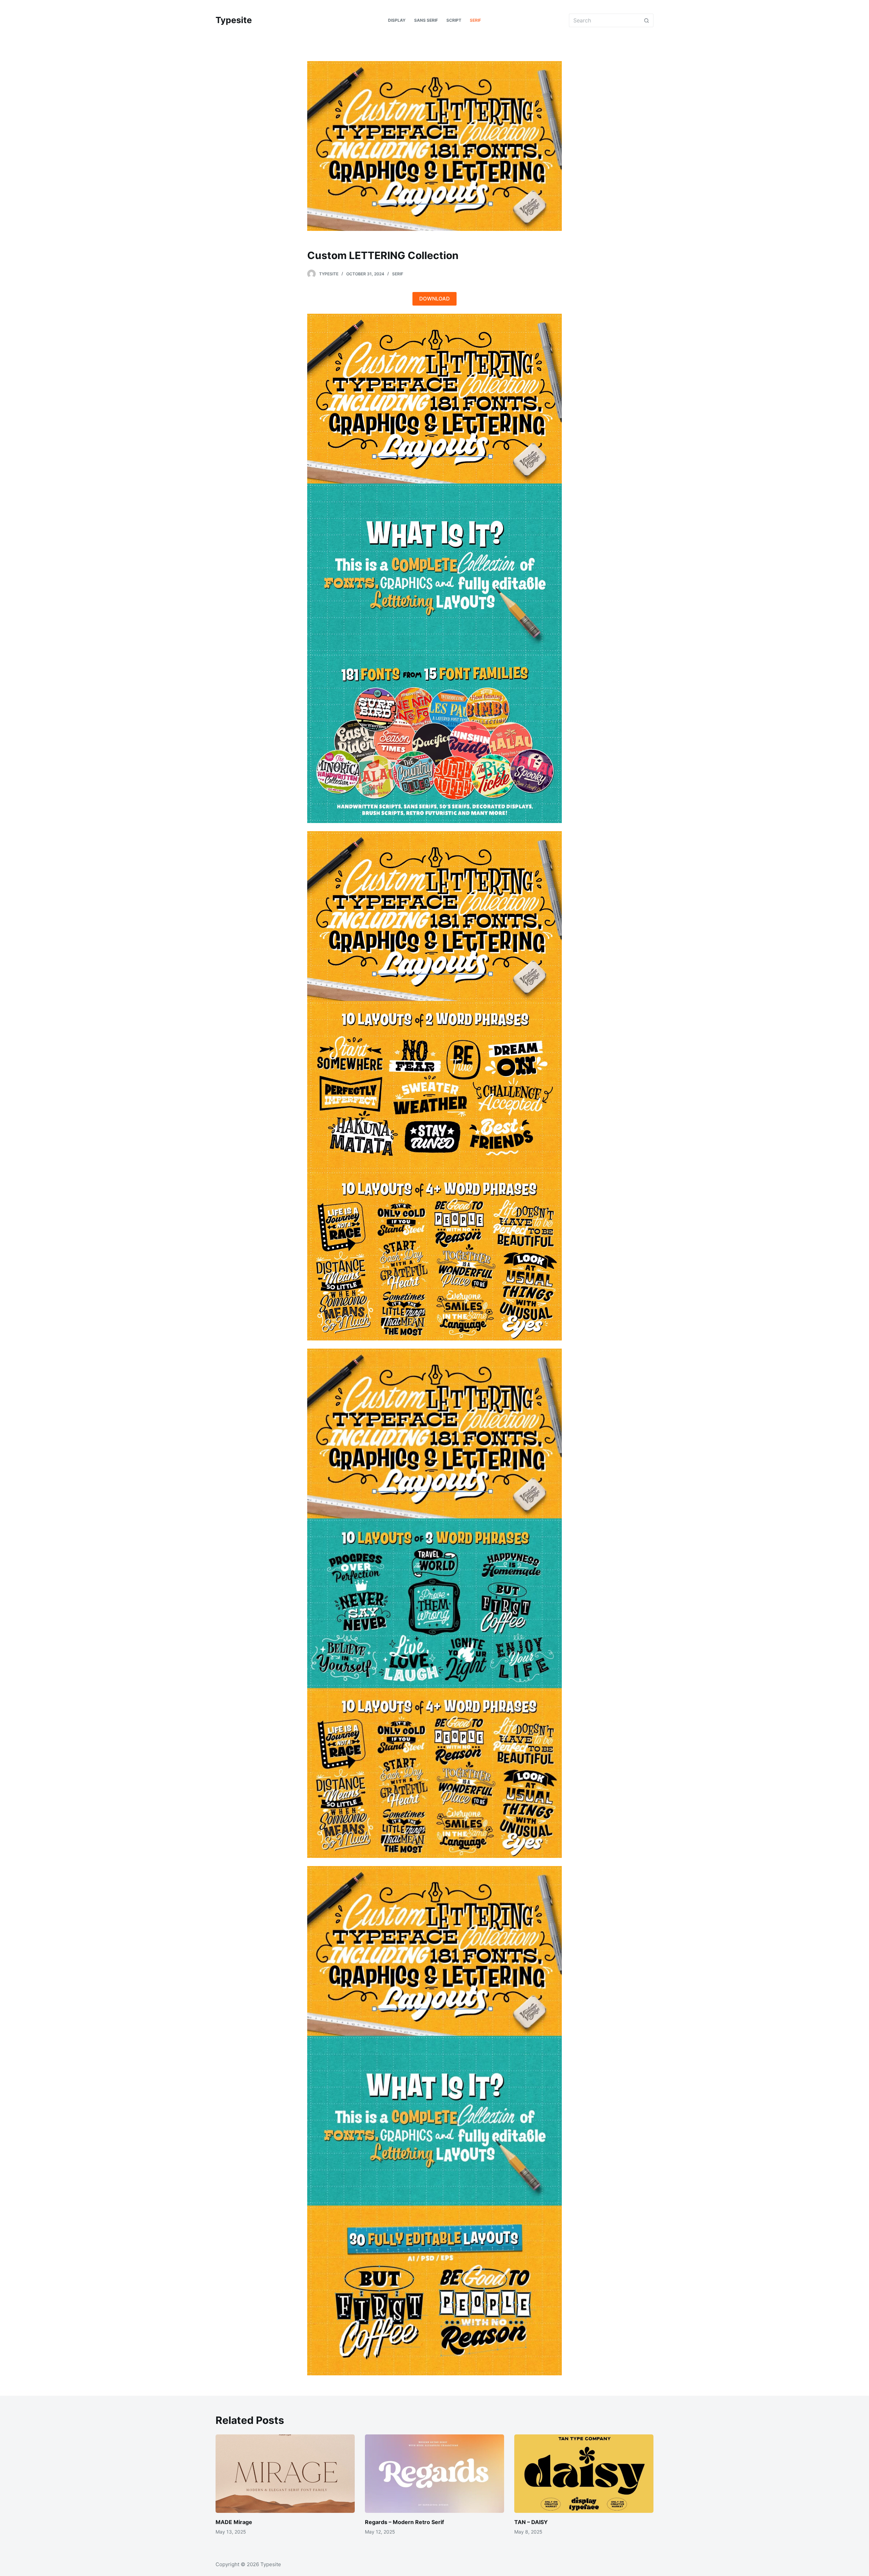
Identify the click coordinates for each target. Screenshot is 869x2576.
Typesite (234, 20)
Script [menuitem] (454, 20)
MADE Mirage (234, 2522)
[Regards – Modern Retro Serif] (434, 2474)
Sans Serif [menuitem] (426, 20)
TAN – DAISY (531, 2522)
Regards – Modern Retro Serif (404, 2522)
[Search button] (647, 20)
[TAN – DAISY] (584, 2474)
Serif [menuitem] (475, 20)
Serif (398, 274)
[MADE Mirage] (285, 2474)
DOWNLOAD (434, 299)
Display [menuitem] (397, 20)
